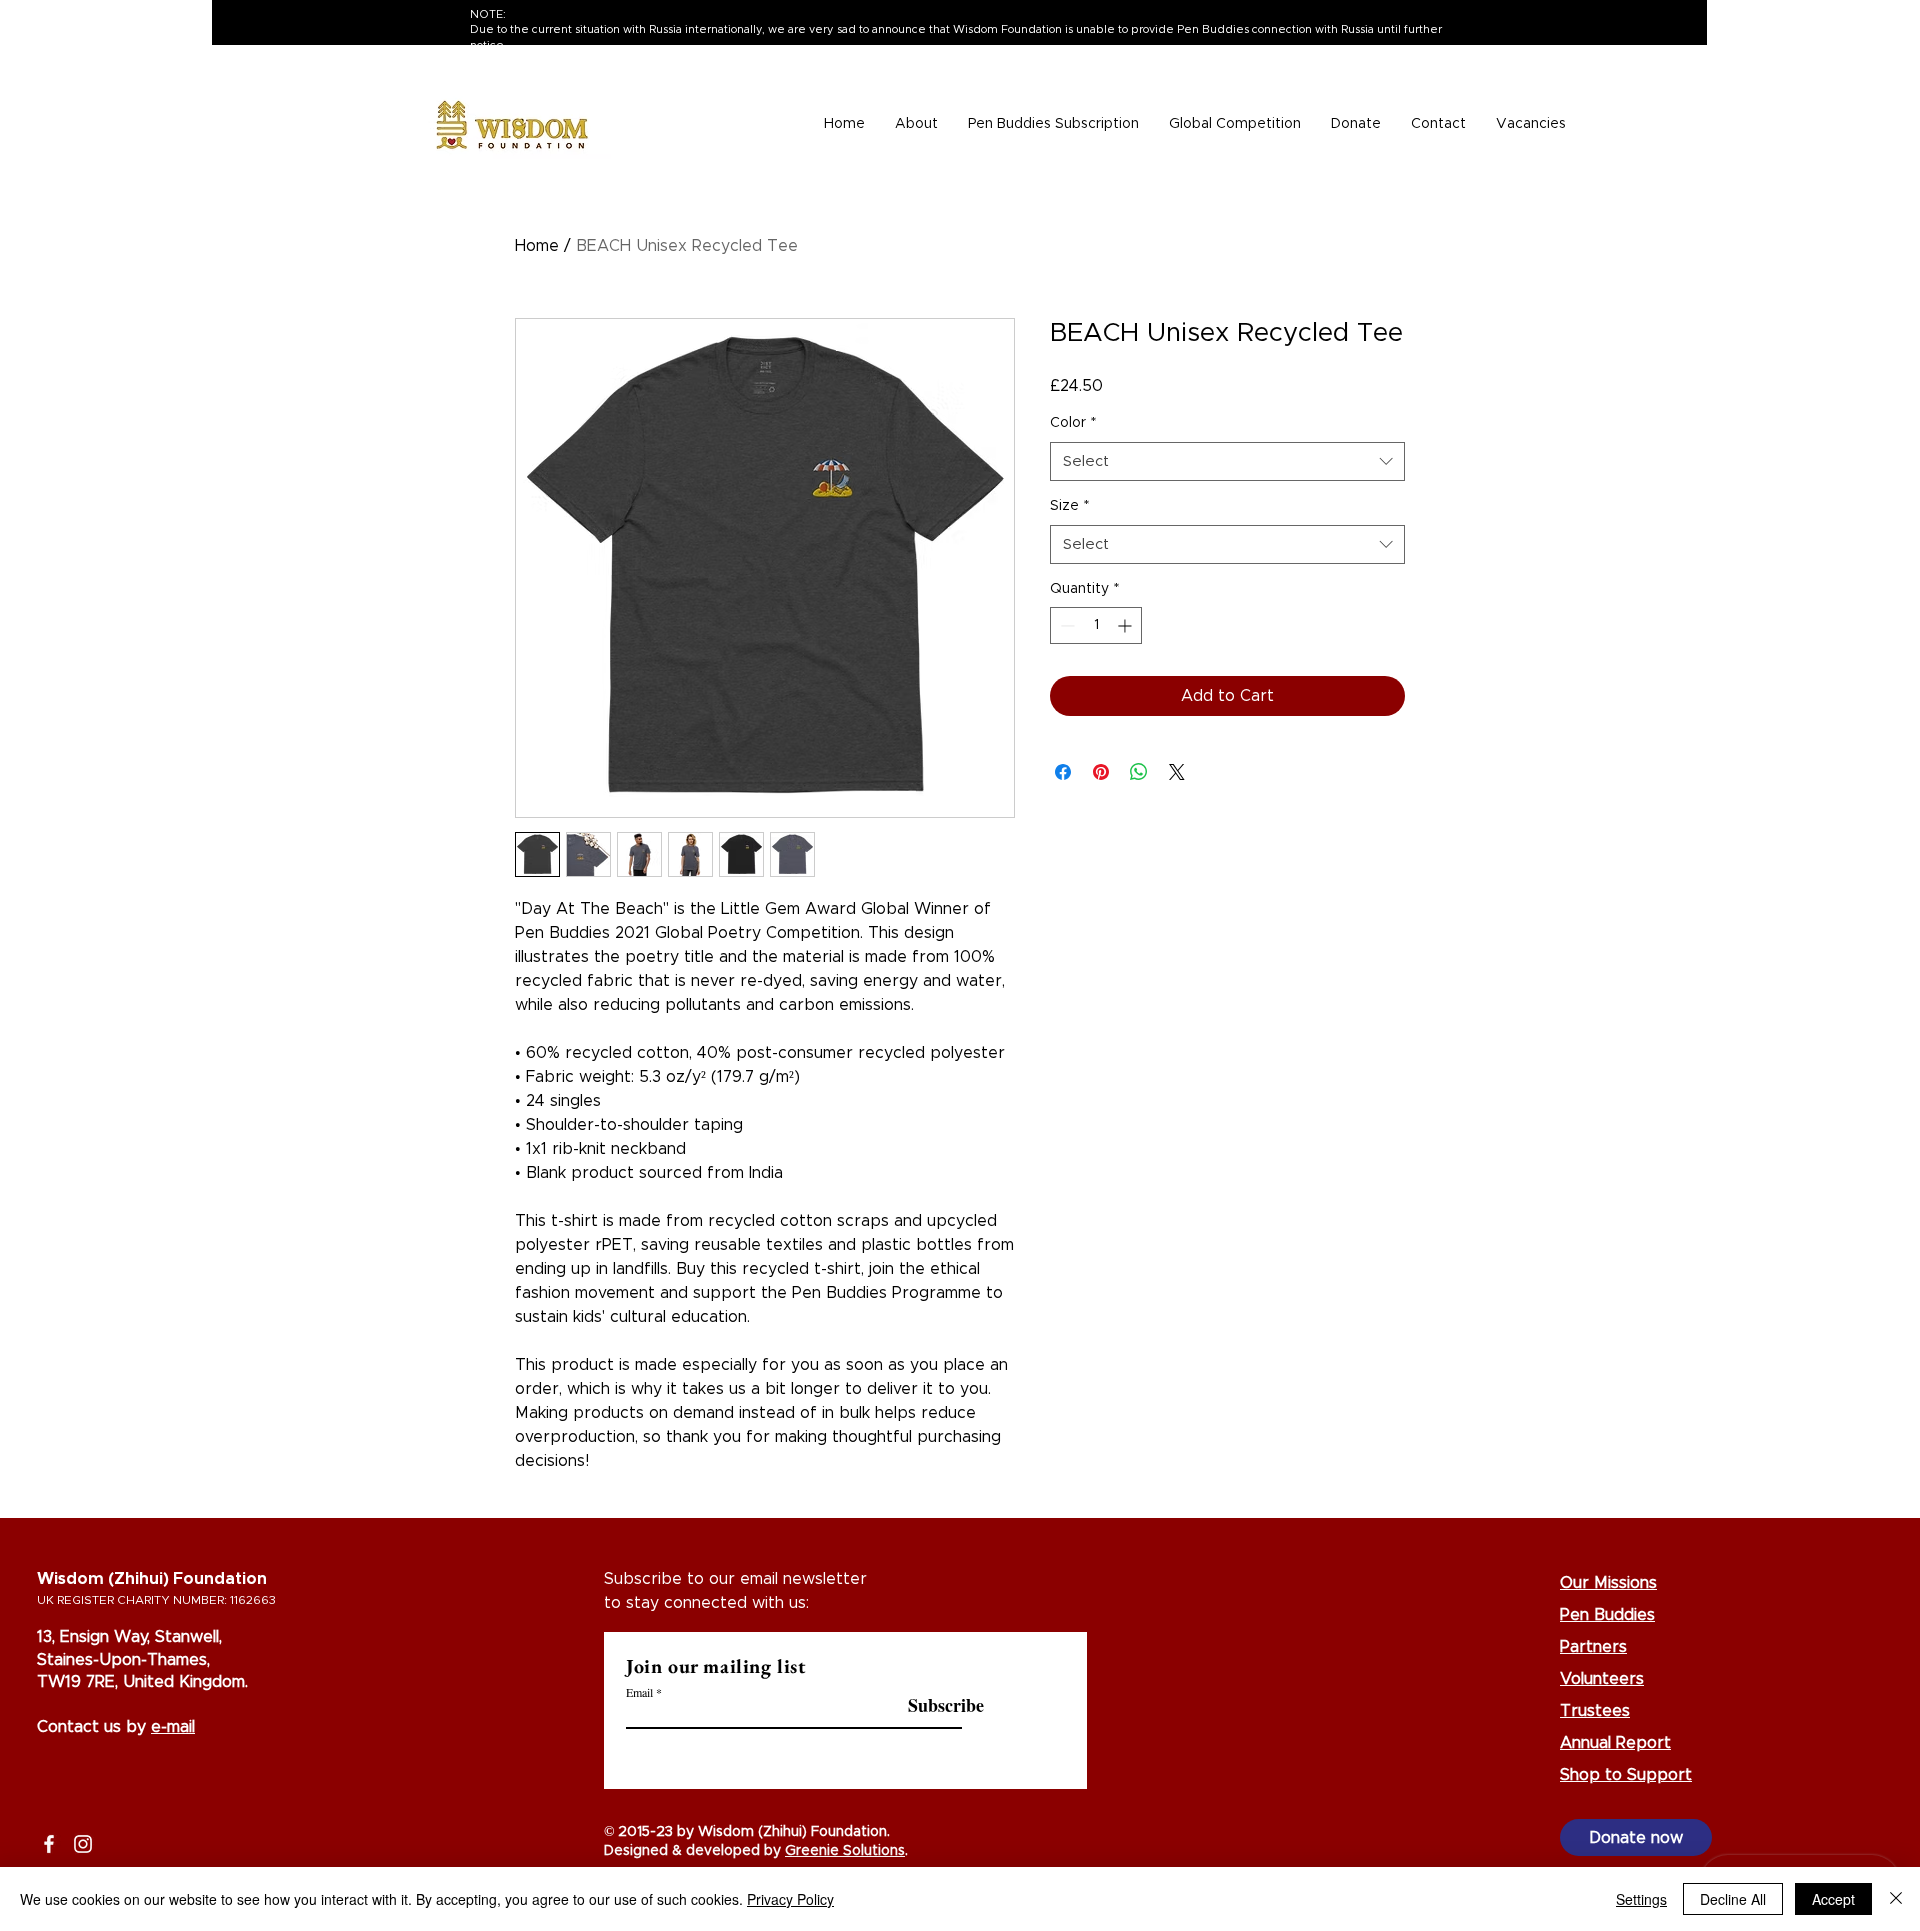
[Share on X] (1177, 772)
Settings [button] (1641, 1899)
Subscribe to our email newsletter (735, 1579)
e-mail (173, 1727)
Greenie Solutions (845, 1851)
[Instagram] (83, 1844)
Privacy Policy (790, 1899)
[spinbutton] (1096, 625)
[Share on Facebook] (1063, 772)
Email (639, 1692)
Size (1069, 506)
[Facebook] (49, 1844)
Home (537, 246)
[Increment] (1126, 625)
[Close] (1896, 1899)
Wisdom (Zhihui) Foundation (152, 1579)
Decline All (1733, 1899)
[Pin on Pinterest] (1101, 772)
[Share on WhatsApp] (1139, 772)
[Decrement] (1065, 625)
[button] (916, 124)
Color (1073, 423)
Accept (1833, 1899)
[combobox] (1227, 461)
